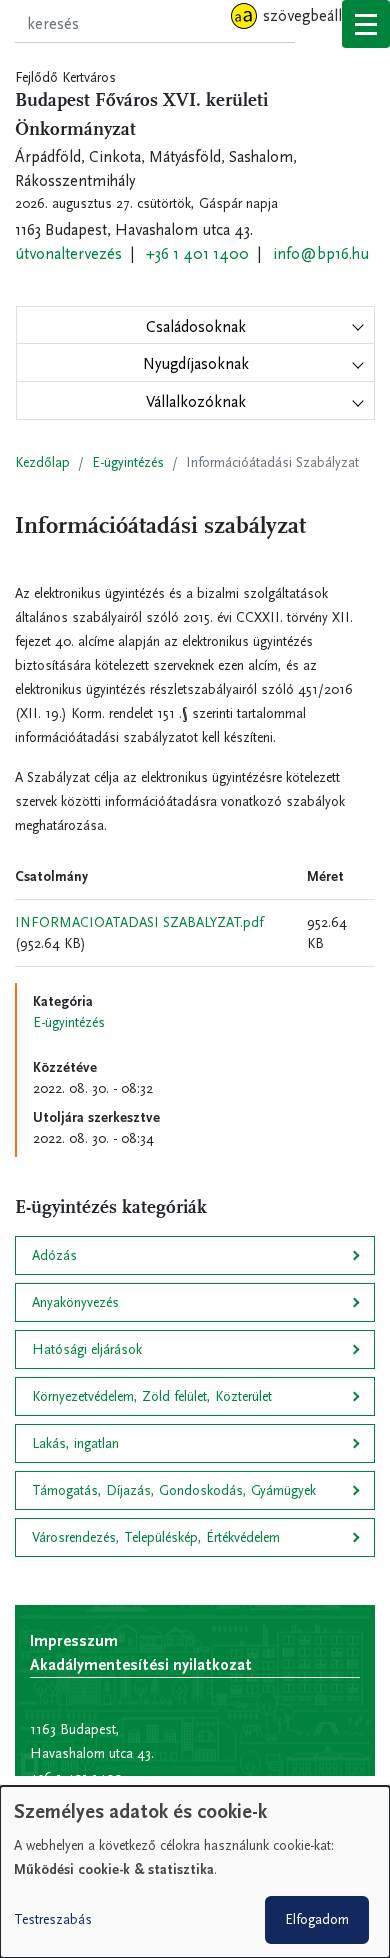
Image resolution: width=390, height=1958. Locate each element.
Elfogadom (317, 1919)
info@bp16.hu (321, 253)
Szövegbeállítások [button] (322, 15)
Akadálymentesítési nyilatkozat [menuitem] (141, 1664)
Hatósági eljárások (87, 1349)
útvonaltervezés (68, 253)
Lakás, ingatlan (75, 1443)
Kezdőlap (42, 462)
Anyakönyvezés (75, 1302)
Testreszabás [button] (53, 1919)
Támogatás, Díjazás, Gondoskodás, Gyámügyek (174, 1490)
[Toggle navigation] (366, 24)
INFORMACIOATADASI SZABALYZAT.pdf (139, 922)
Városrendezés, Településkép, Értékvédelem (156, 1537)
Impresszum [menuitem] (74, 1640)
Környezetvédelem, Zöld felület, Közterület (152, 1396)
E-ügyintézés (128, 462)
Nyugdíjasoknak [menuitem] (196, 363)
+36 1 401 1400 (197, 253)
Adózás (54, 1255)
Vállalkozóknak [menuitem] (196, 401)
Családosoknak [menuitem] (196, 326)
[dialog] (195, 1872)
